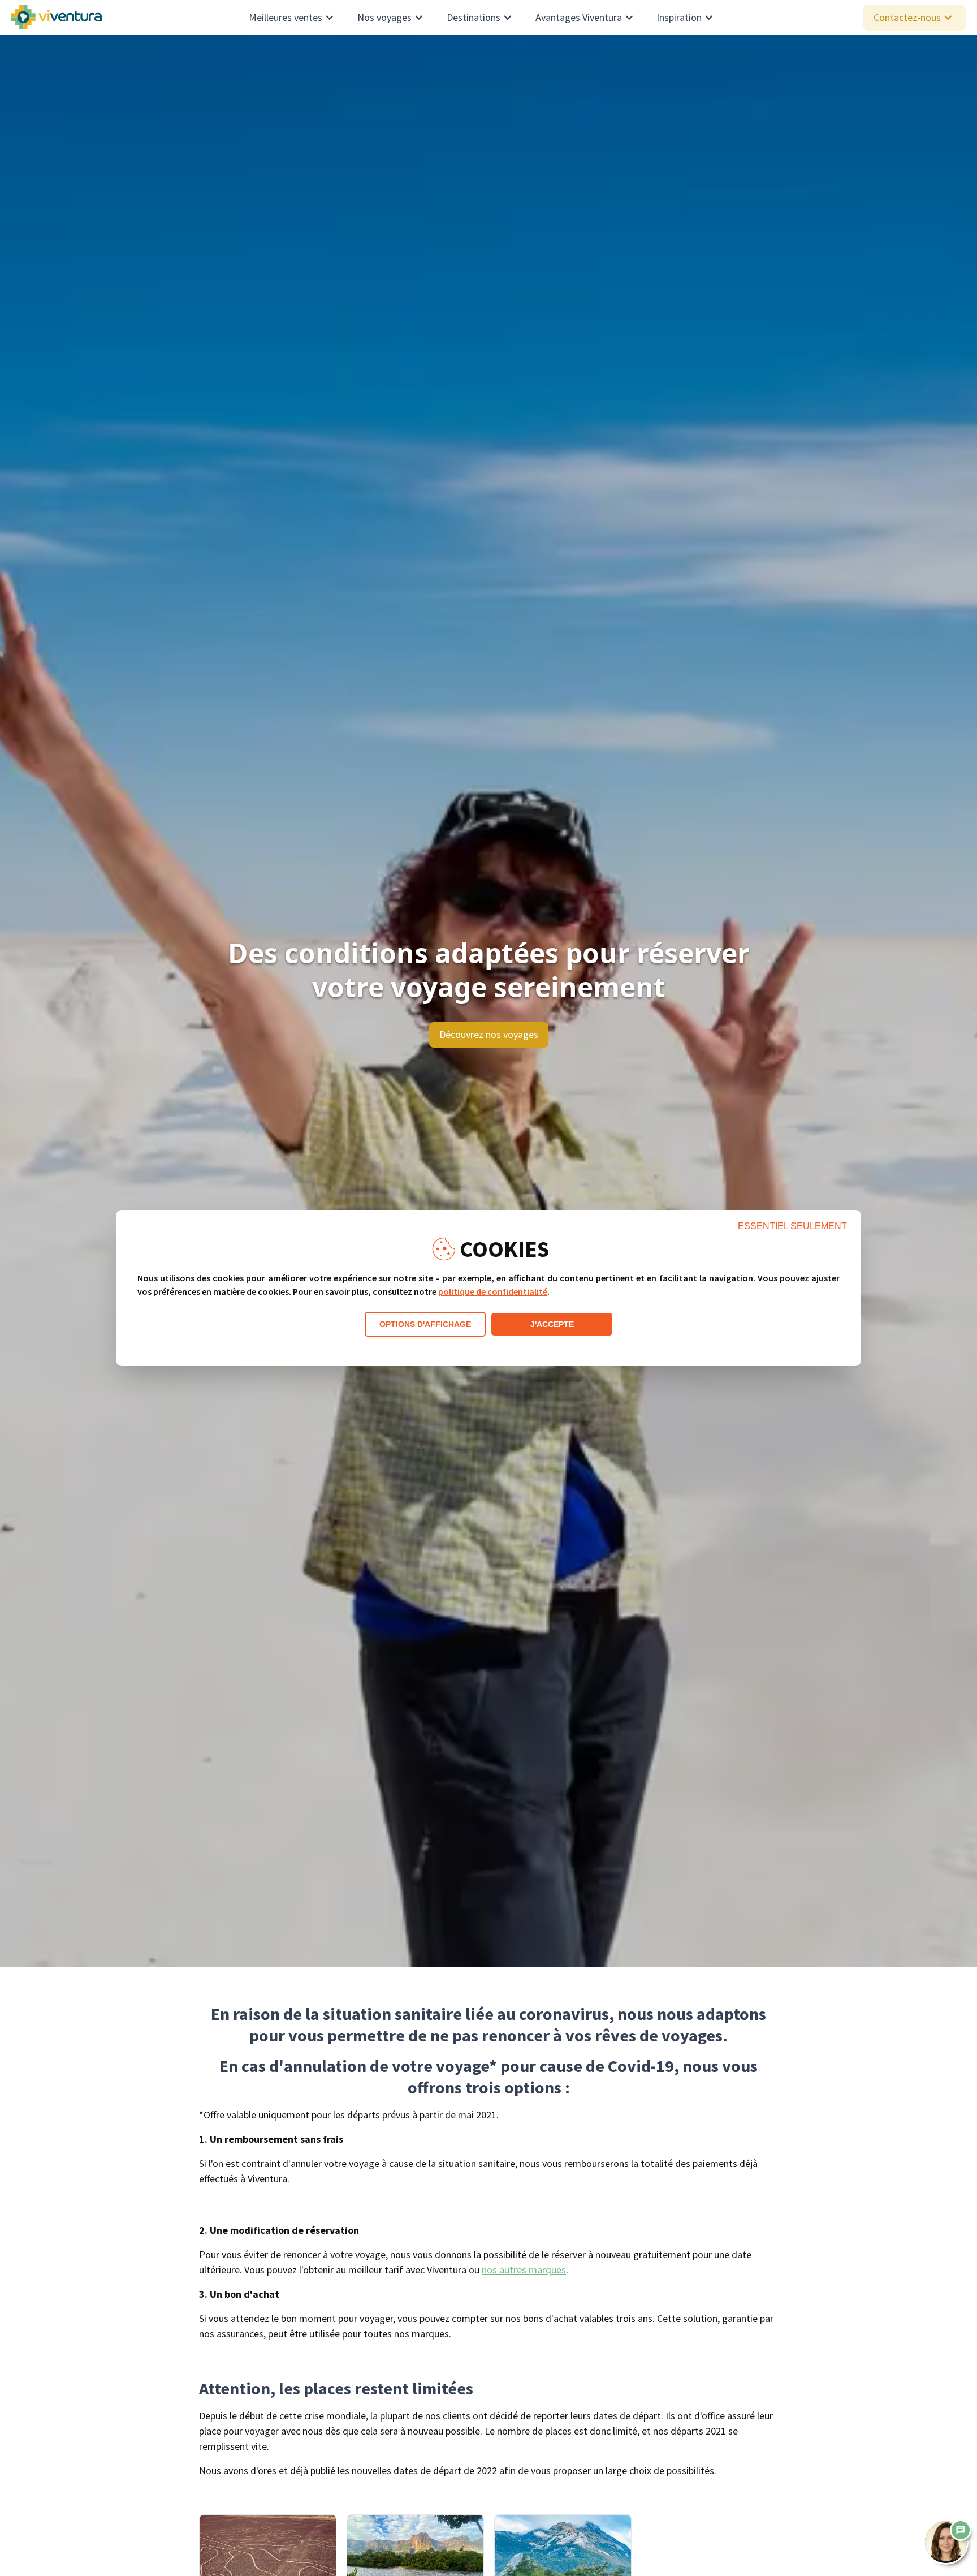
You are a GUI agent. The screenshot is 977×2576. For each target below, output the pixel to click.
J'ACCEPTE (552, 1324)
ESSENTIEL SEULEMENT (792, 1226)
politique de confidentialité (493, 1291)
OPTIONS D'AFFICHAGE (425, 1324)
